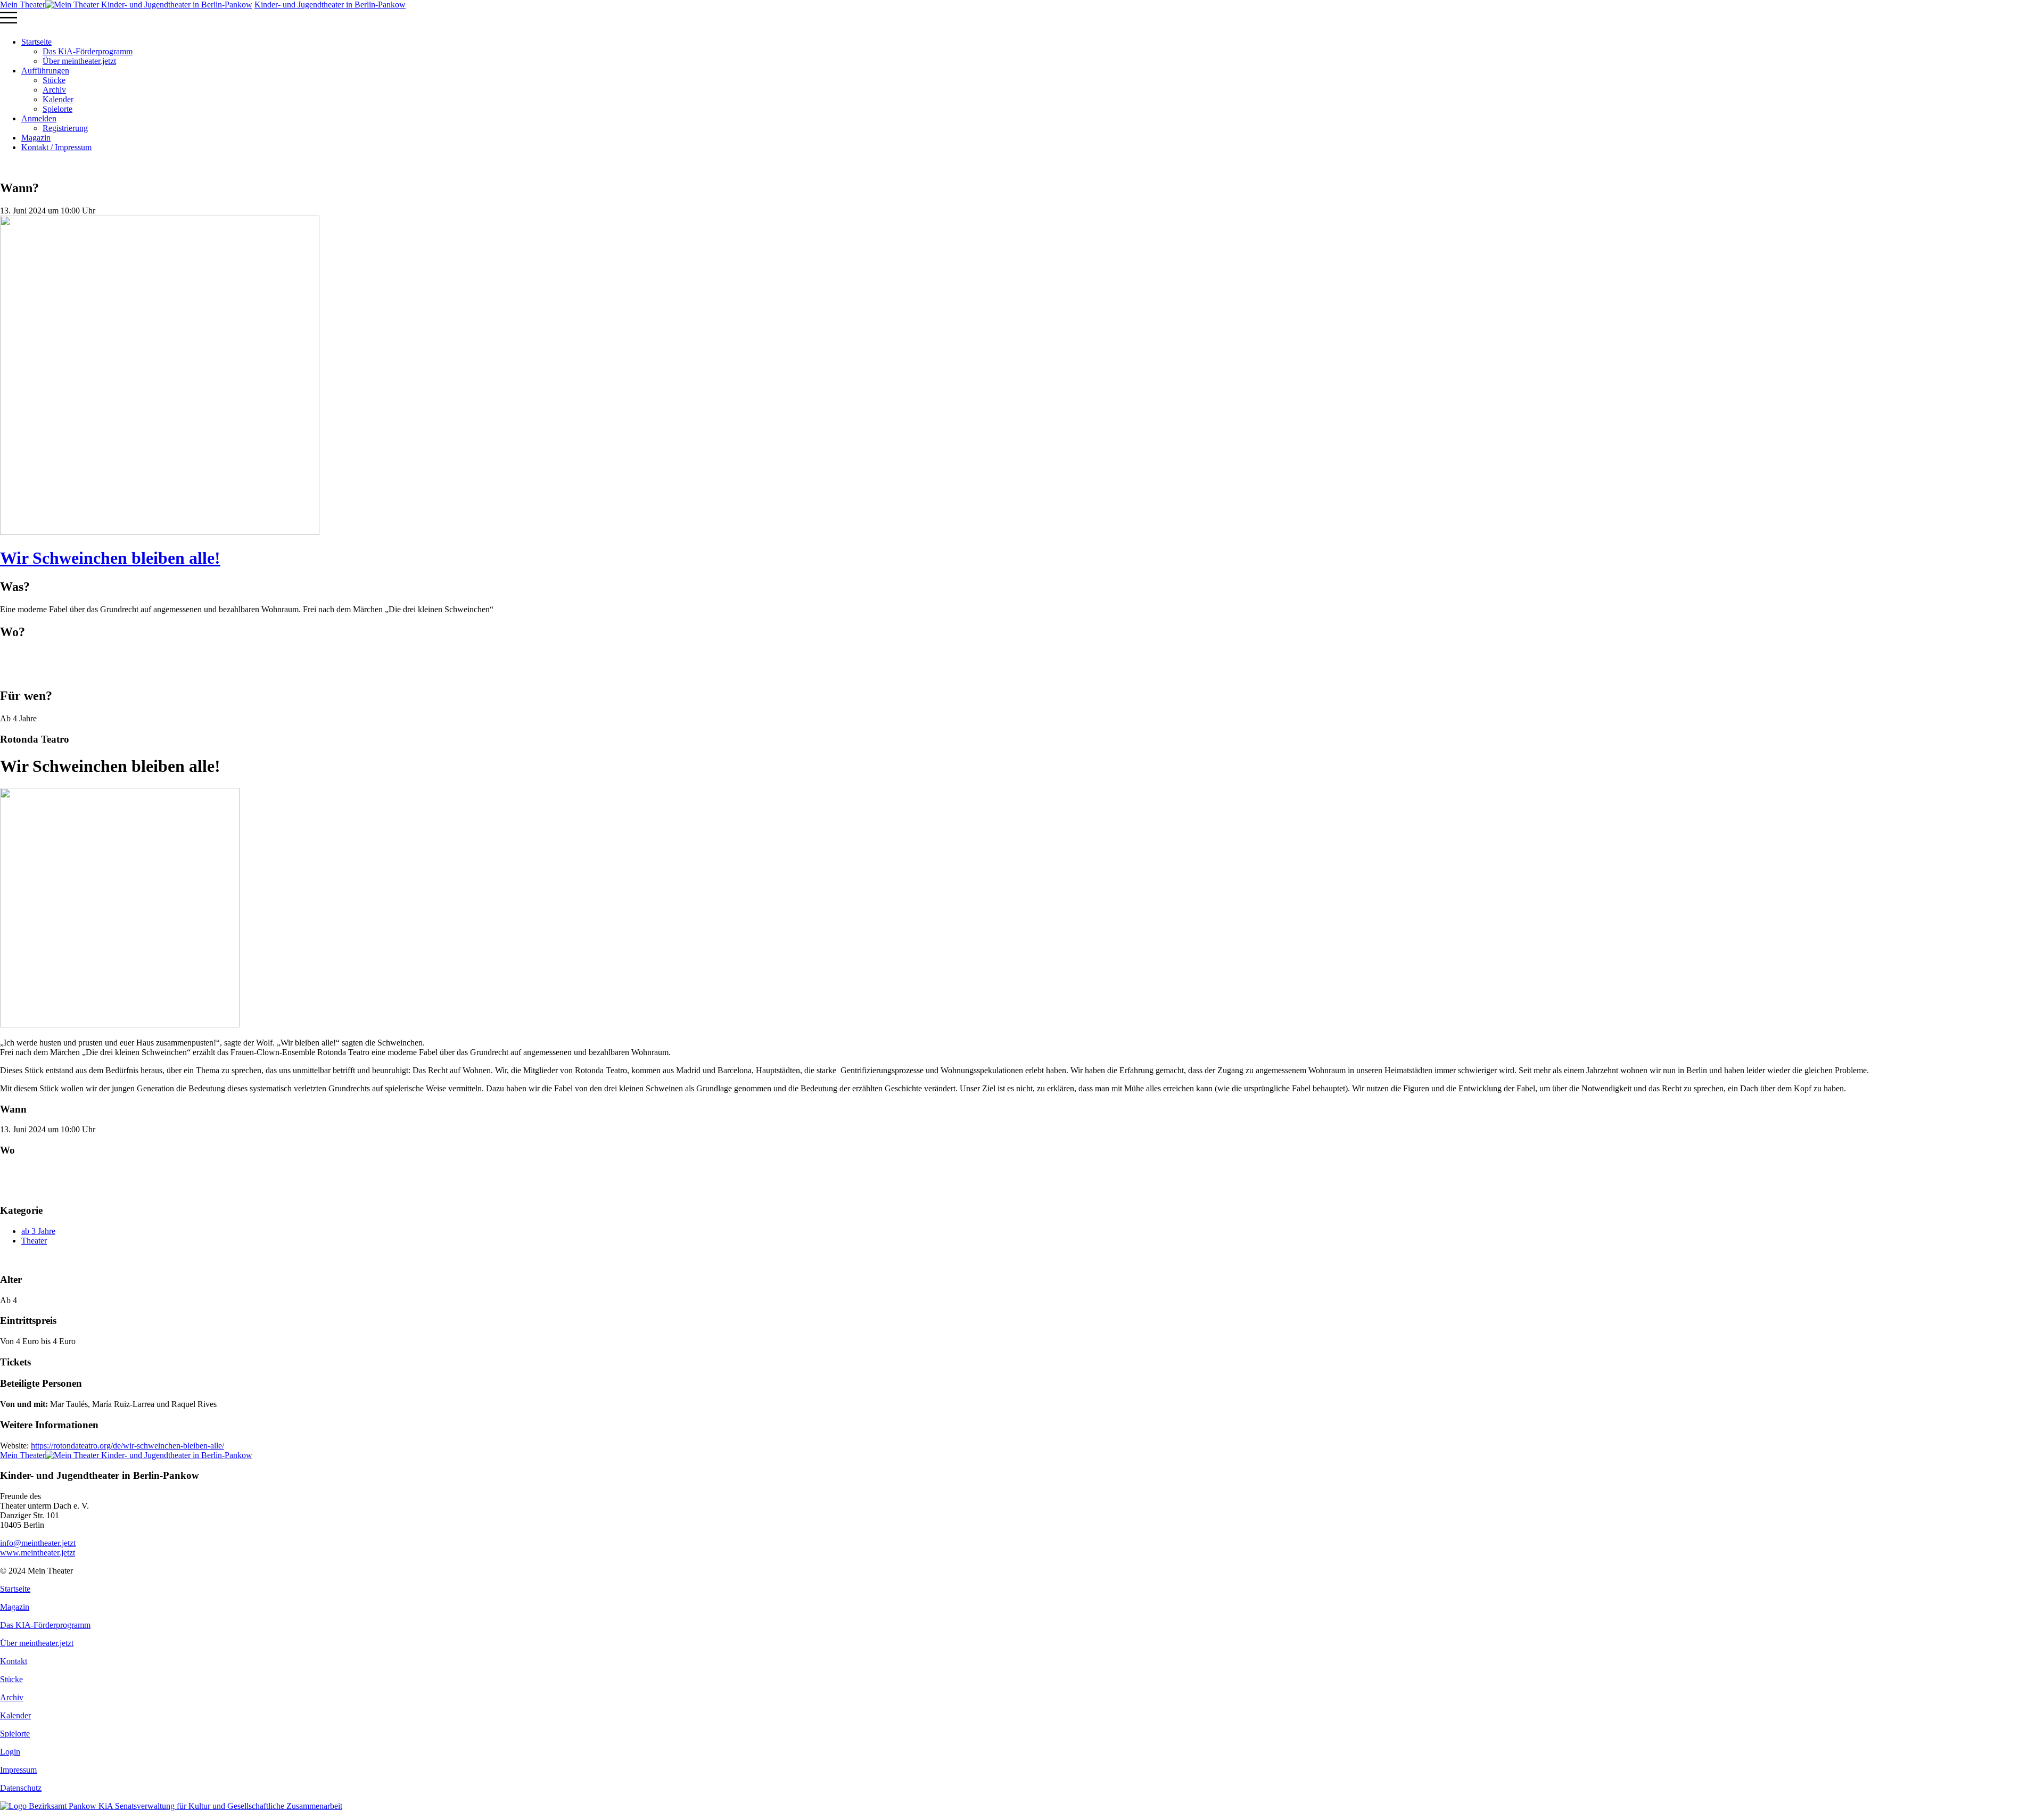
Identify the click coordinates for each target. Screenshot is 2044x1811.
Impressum (18, 1770)
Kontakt (14, 1661)
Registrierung (65, 128)
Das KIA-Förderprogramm (45, 1625)
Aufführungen (45, 71)
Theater (34, 1241)
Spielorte (57, 109)
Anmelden (39, 118)
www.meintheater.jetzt (38, 1548)
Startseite (36, 42)
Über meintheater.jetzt (79, 61)
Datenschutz (21, 1788)
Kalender (58, 99)
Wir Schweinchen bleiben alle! (110, 558)
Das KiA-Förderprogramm (88, 51)
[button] (1022, 19)
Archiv (54, 90)
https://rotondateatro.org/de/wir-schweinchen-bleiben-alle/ (127, 1446)
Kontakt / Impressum (56, 147)
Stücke (54, 80)
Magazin (36, 138)
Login (10, 1752)
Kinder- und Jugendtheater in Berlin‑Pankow (330, 5)
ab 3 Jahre (38, 1231)
